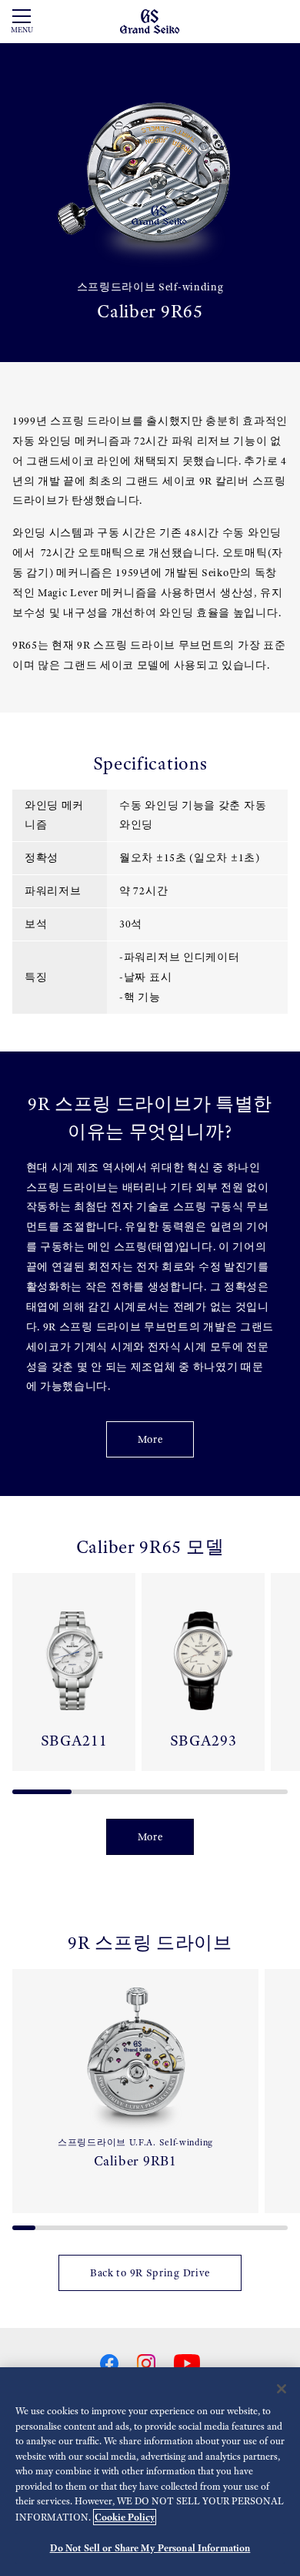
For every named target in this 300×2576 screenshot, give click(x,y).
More (150, 1439)
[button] (18, 1678)
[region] (150, 2472)
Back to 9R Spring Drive (150, 2273)
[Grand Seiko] (150, 20)
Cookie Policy (125, 2517)
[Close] (282, 2389)
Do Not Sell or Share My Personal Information (150, 2548)
